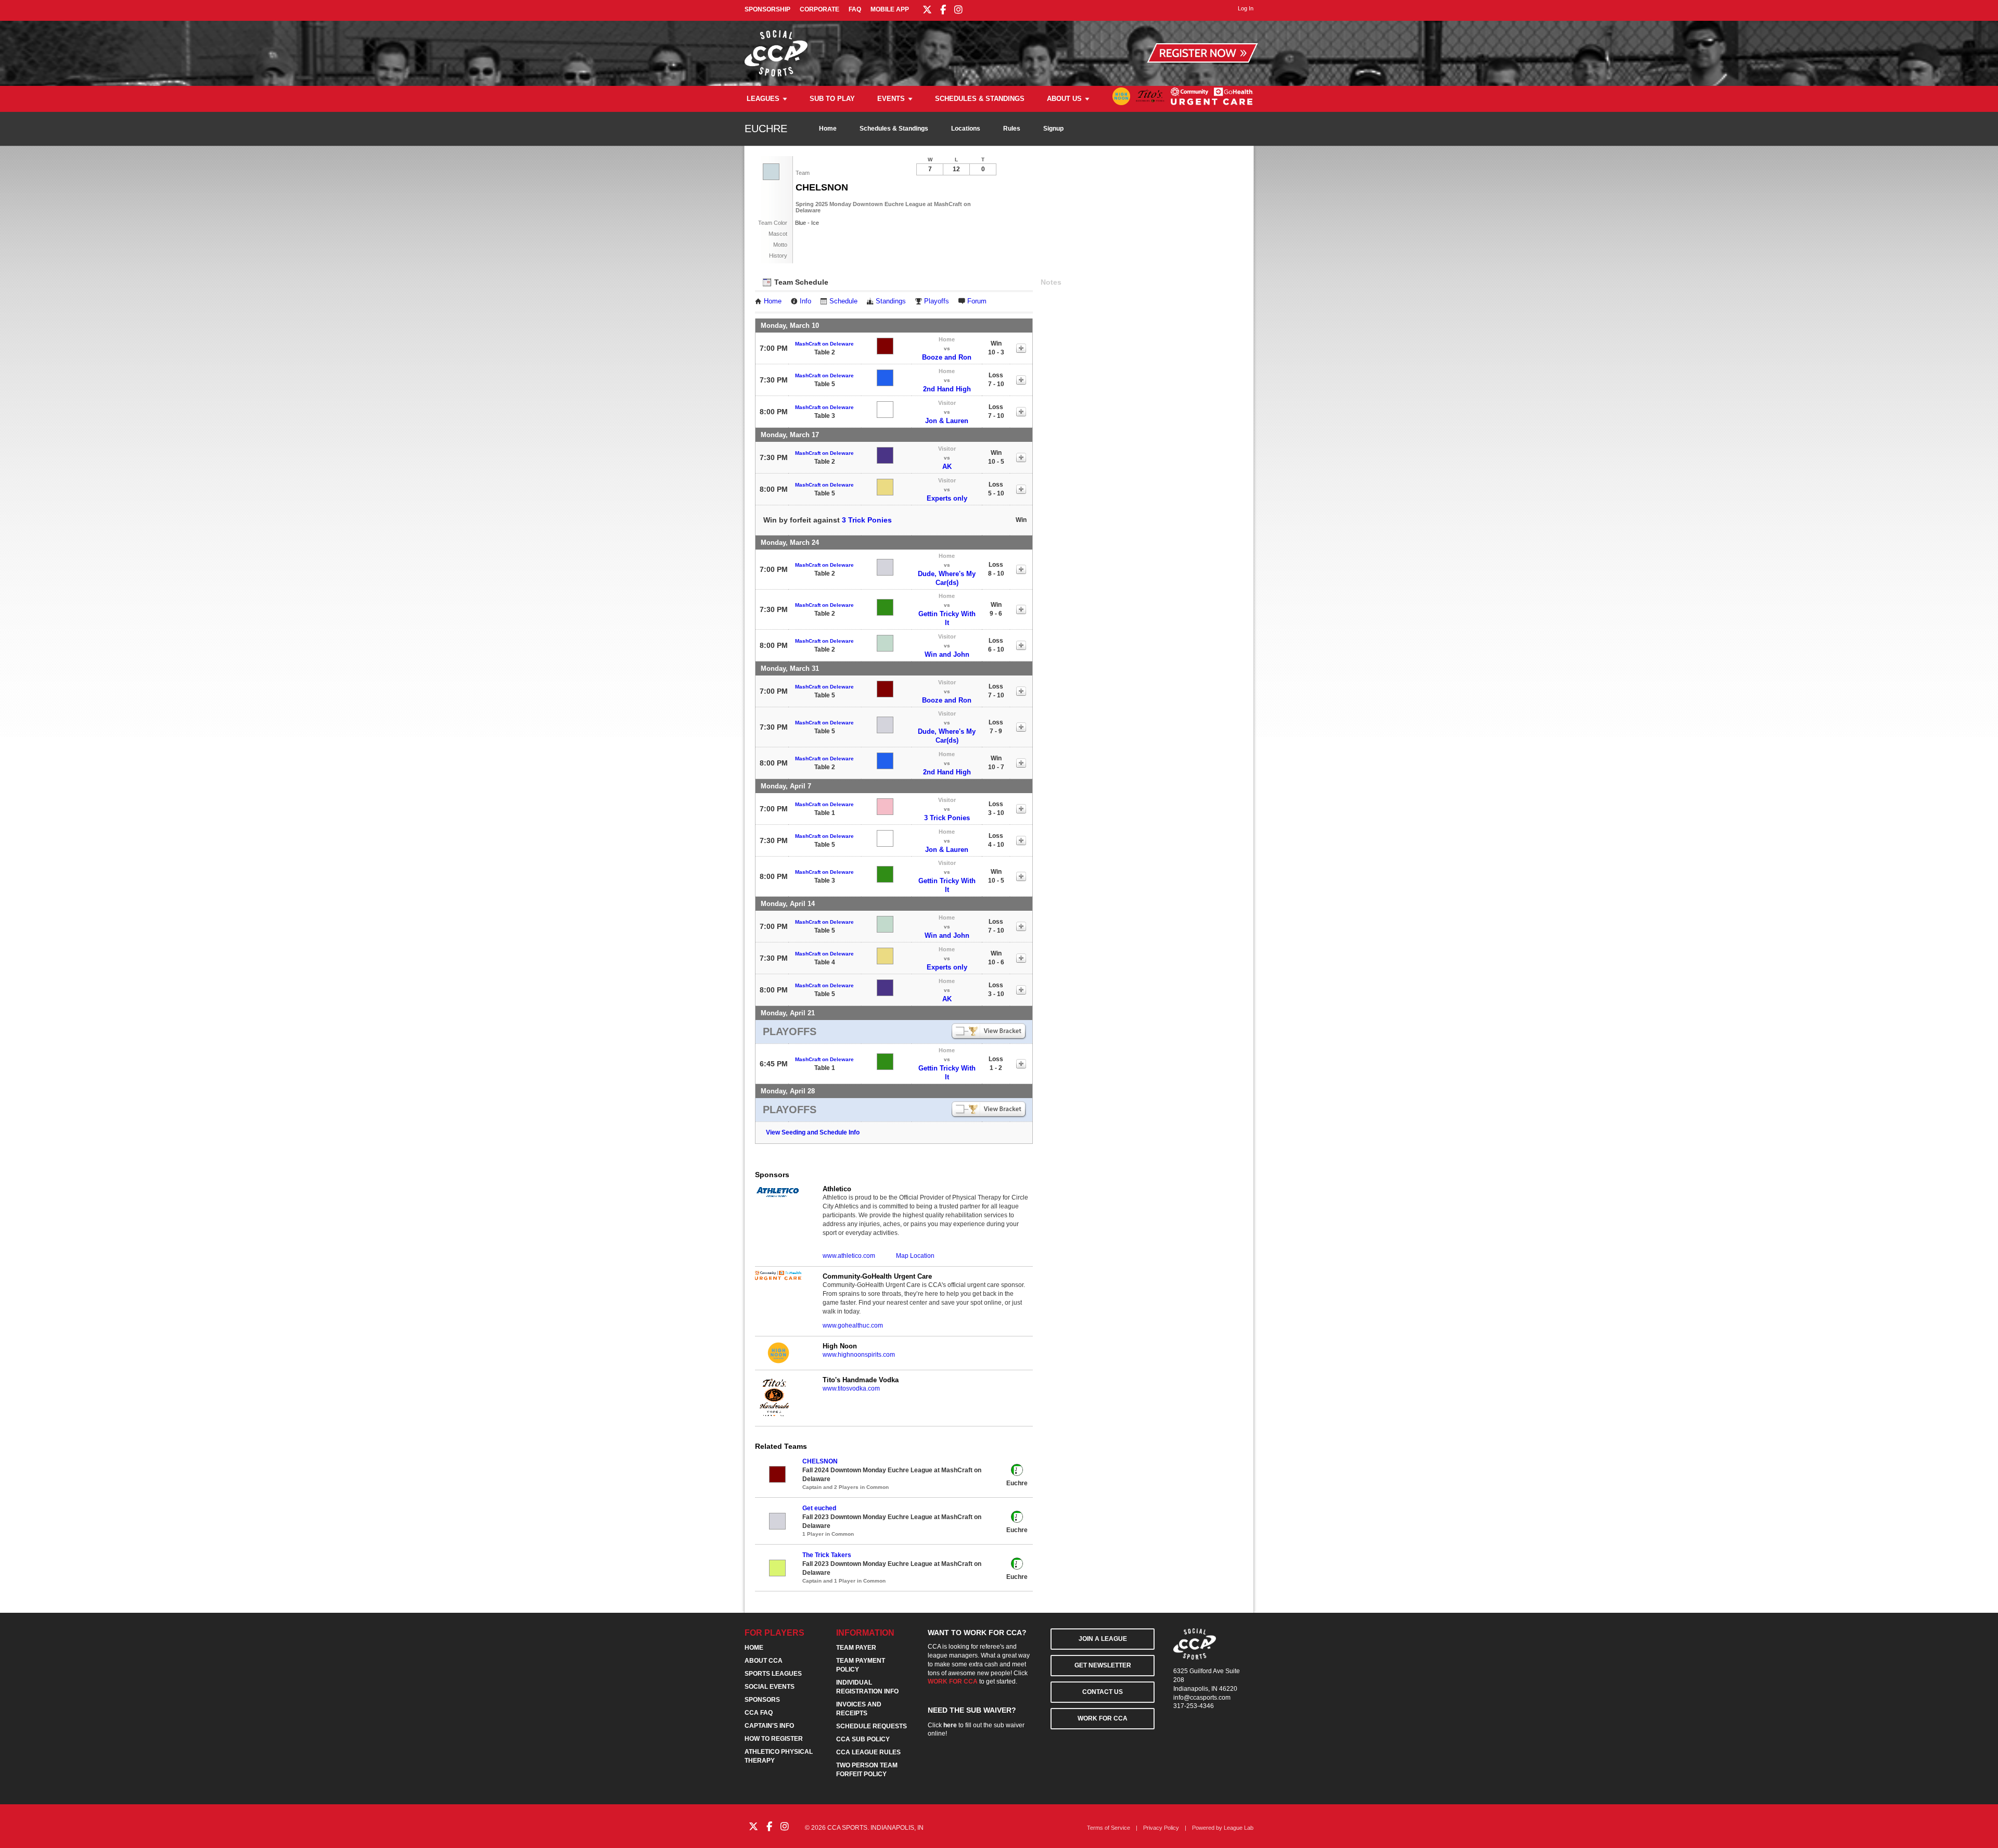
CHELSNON (820, 1461)
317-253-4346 (1194, 1706)
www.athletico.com (849, 1256)
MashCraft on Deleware (824, 344)
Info (805, 301)
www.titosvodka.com (851, 1388)
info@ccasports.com (1202, 1698)
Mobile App (890, 9)
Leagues (763, 99)
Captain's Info (769, 1726)
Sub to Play (832, 99)
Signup (1053, 129)
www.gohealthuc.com (853, 1326)
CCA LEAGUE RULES (868, 1752)
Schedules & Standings (980, 99)
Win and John (947, 654)
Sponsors (762, 1700)
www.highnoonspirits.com (859, 1355)
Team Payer (856, 1648)
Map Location (915, 1256)
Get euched (819, 1508)
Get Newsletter (1103, 1665)
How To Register (774, 1739)
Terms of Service (1109, 1828)
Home (828, 129)
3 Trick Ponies (867, 520)
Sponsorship (767, 9)
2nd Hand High (947, 389)
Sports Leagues (773, 1674)
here (950, 1725)
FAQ (855, 9)
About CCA (764, 1661)
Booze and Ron (947, 357)
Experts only (947, 498)
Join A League (1103, 1639)
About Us (1064, 99)
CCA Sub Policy (863, 1739)
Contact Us (1103, 1692)
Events (891, 99)
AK (947, 467)
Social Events (770, 1687)
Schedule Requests (872, 1726)
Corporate (819, 9)
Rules (1012, 129)
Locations (966, 129)
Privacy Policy (1161, 1828)
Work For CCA (1103, 1718)
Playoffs (937, 301)
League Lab (1239, 1828)
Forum (977, 301)
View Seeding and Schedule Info (813, 1132)
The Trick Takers (827, 1555)
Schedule (843, 301)
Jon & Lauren (947, 421)
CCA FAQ (759, 1713)
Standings (891, 301)
